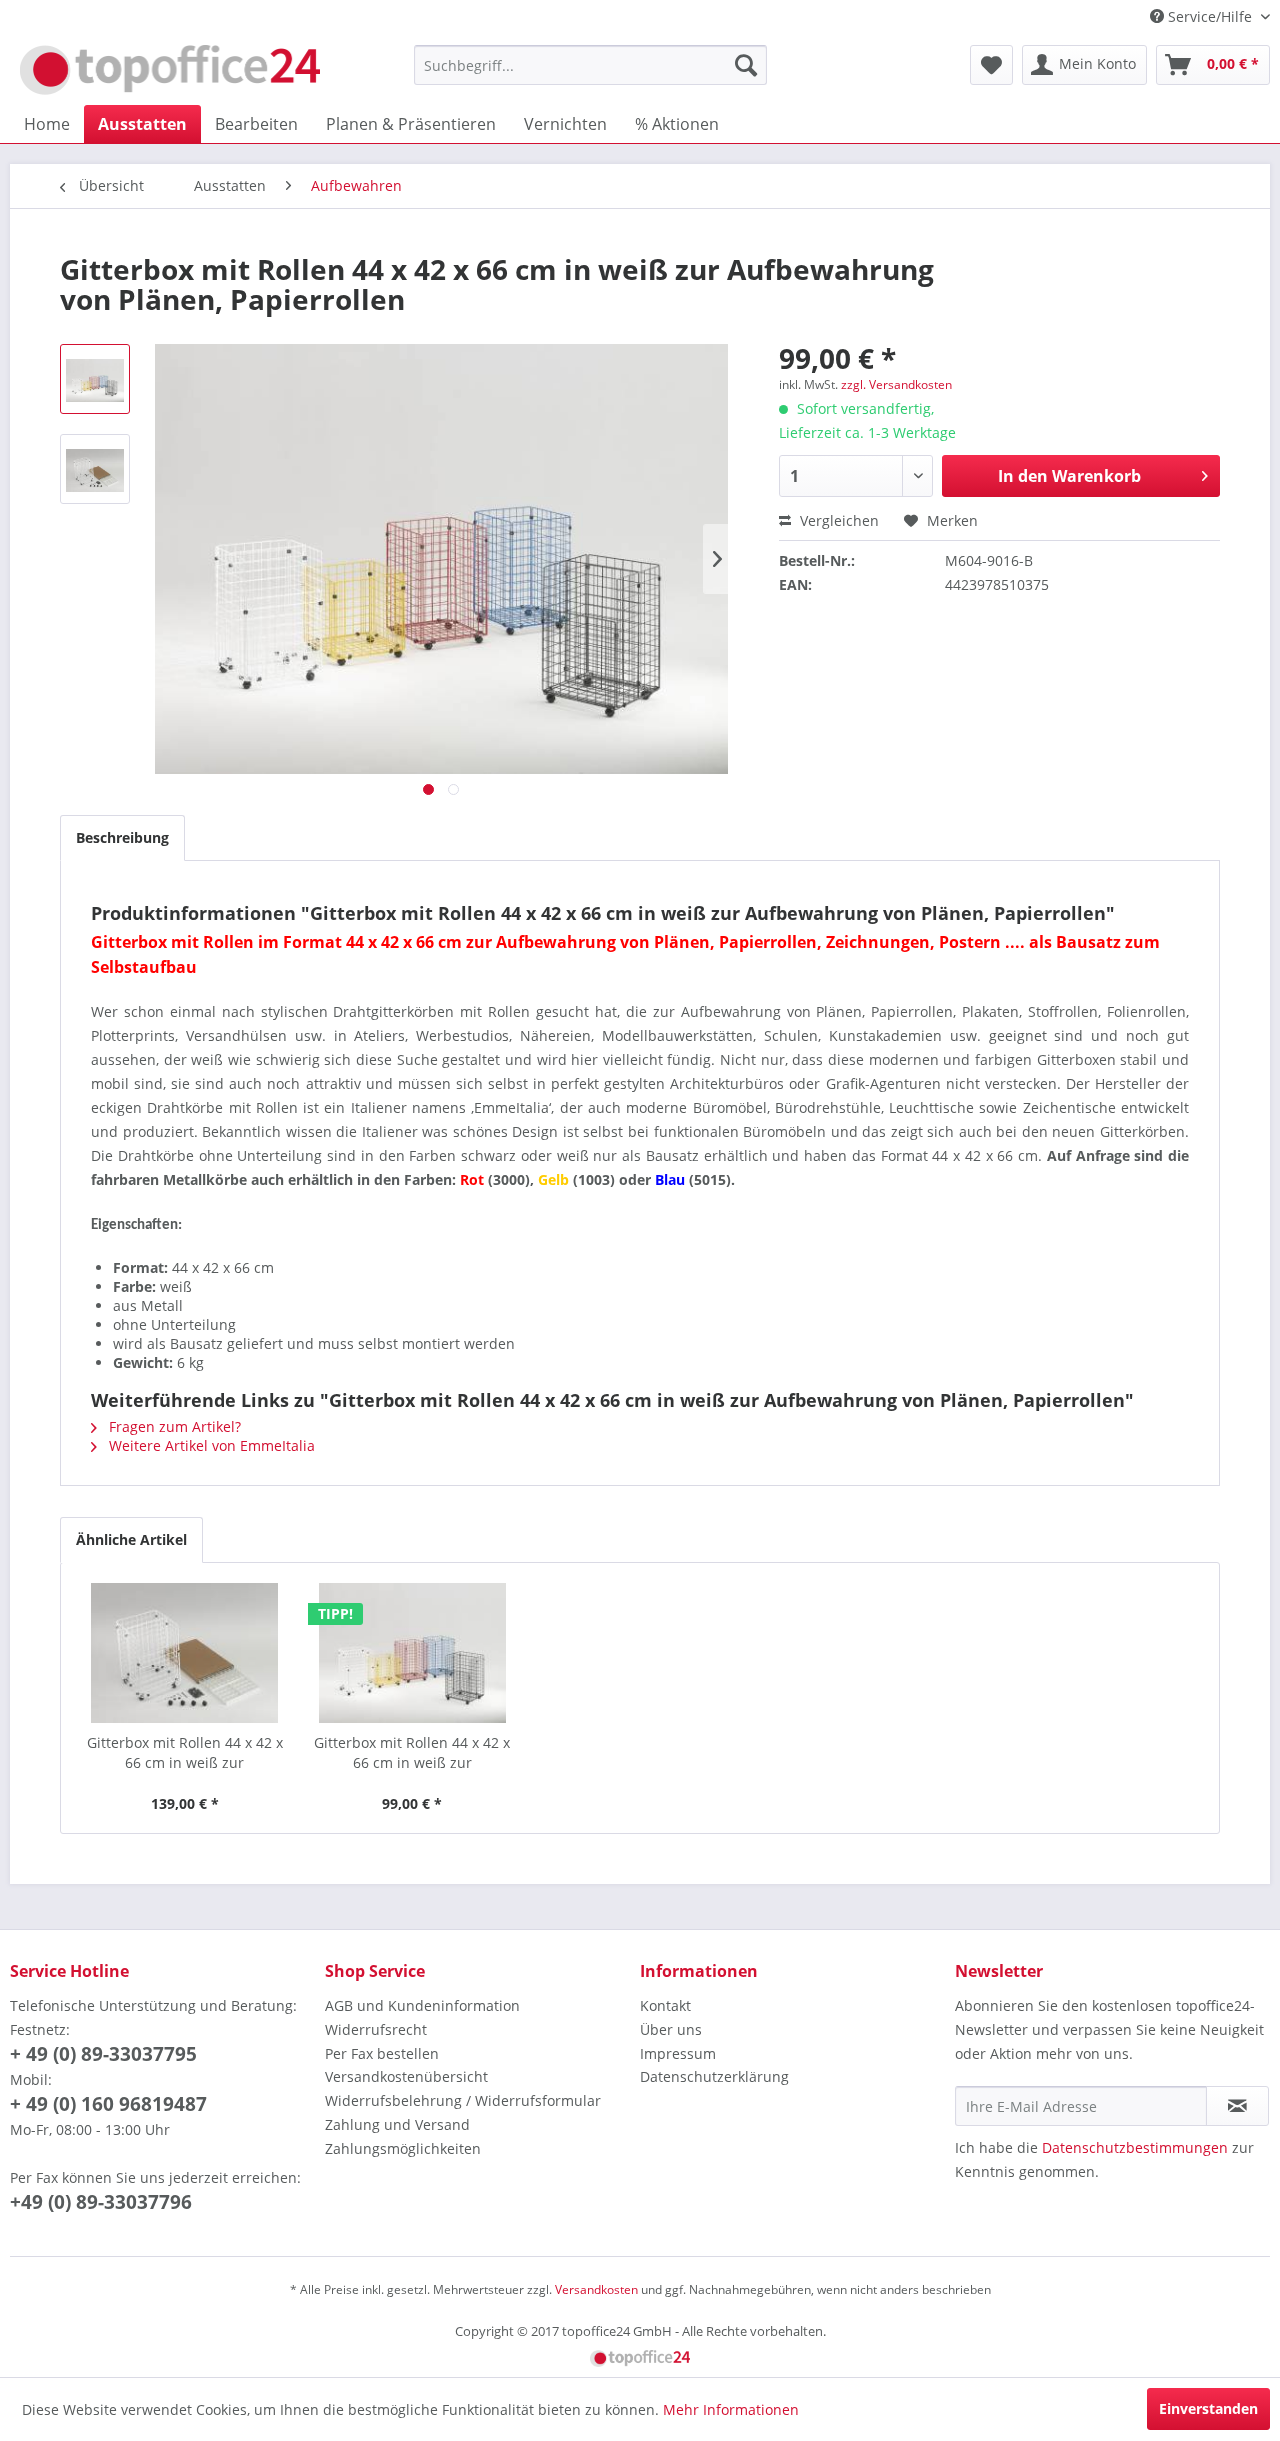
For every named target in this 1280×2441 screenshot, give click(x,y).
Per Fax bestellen (382, 2053)
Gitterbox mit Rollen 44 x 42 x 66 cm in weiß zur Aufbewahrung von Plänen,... (185, 1753)
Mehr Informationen (731, 2409)
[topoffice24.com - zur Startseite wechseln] (170, 70)
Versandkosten (596, 2289)
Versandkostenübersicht (406, 2076)
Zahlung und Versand (397, 2124)
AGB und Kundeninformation (422, 2005)
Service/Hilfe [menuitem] (1210, 16)
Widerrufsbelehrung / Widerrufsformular (463, 2100)
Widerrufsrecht (376, 2029)
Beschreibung (122, 837)
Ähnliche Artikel (131, 1539)
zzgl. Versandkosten (896, 384)
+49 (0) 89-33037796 (101, 2202)
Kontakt (665, 2005)
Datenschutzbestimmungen (1135, 2147)
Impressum (678, 2053)
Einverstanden (1208, 2408)
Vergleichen (837, 520)
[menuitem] (590, 65)
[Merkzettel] (991, 65)
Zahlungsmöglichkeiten (403, 2148)
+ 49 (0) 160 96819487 (108, 2104)
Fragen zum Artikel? (173, 1426)
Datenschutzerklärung (714, 2076)
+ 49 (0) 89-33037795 (103, 2054)
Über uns (671, 2029)
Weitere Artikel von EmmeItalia (210, 1445)
